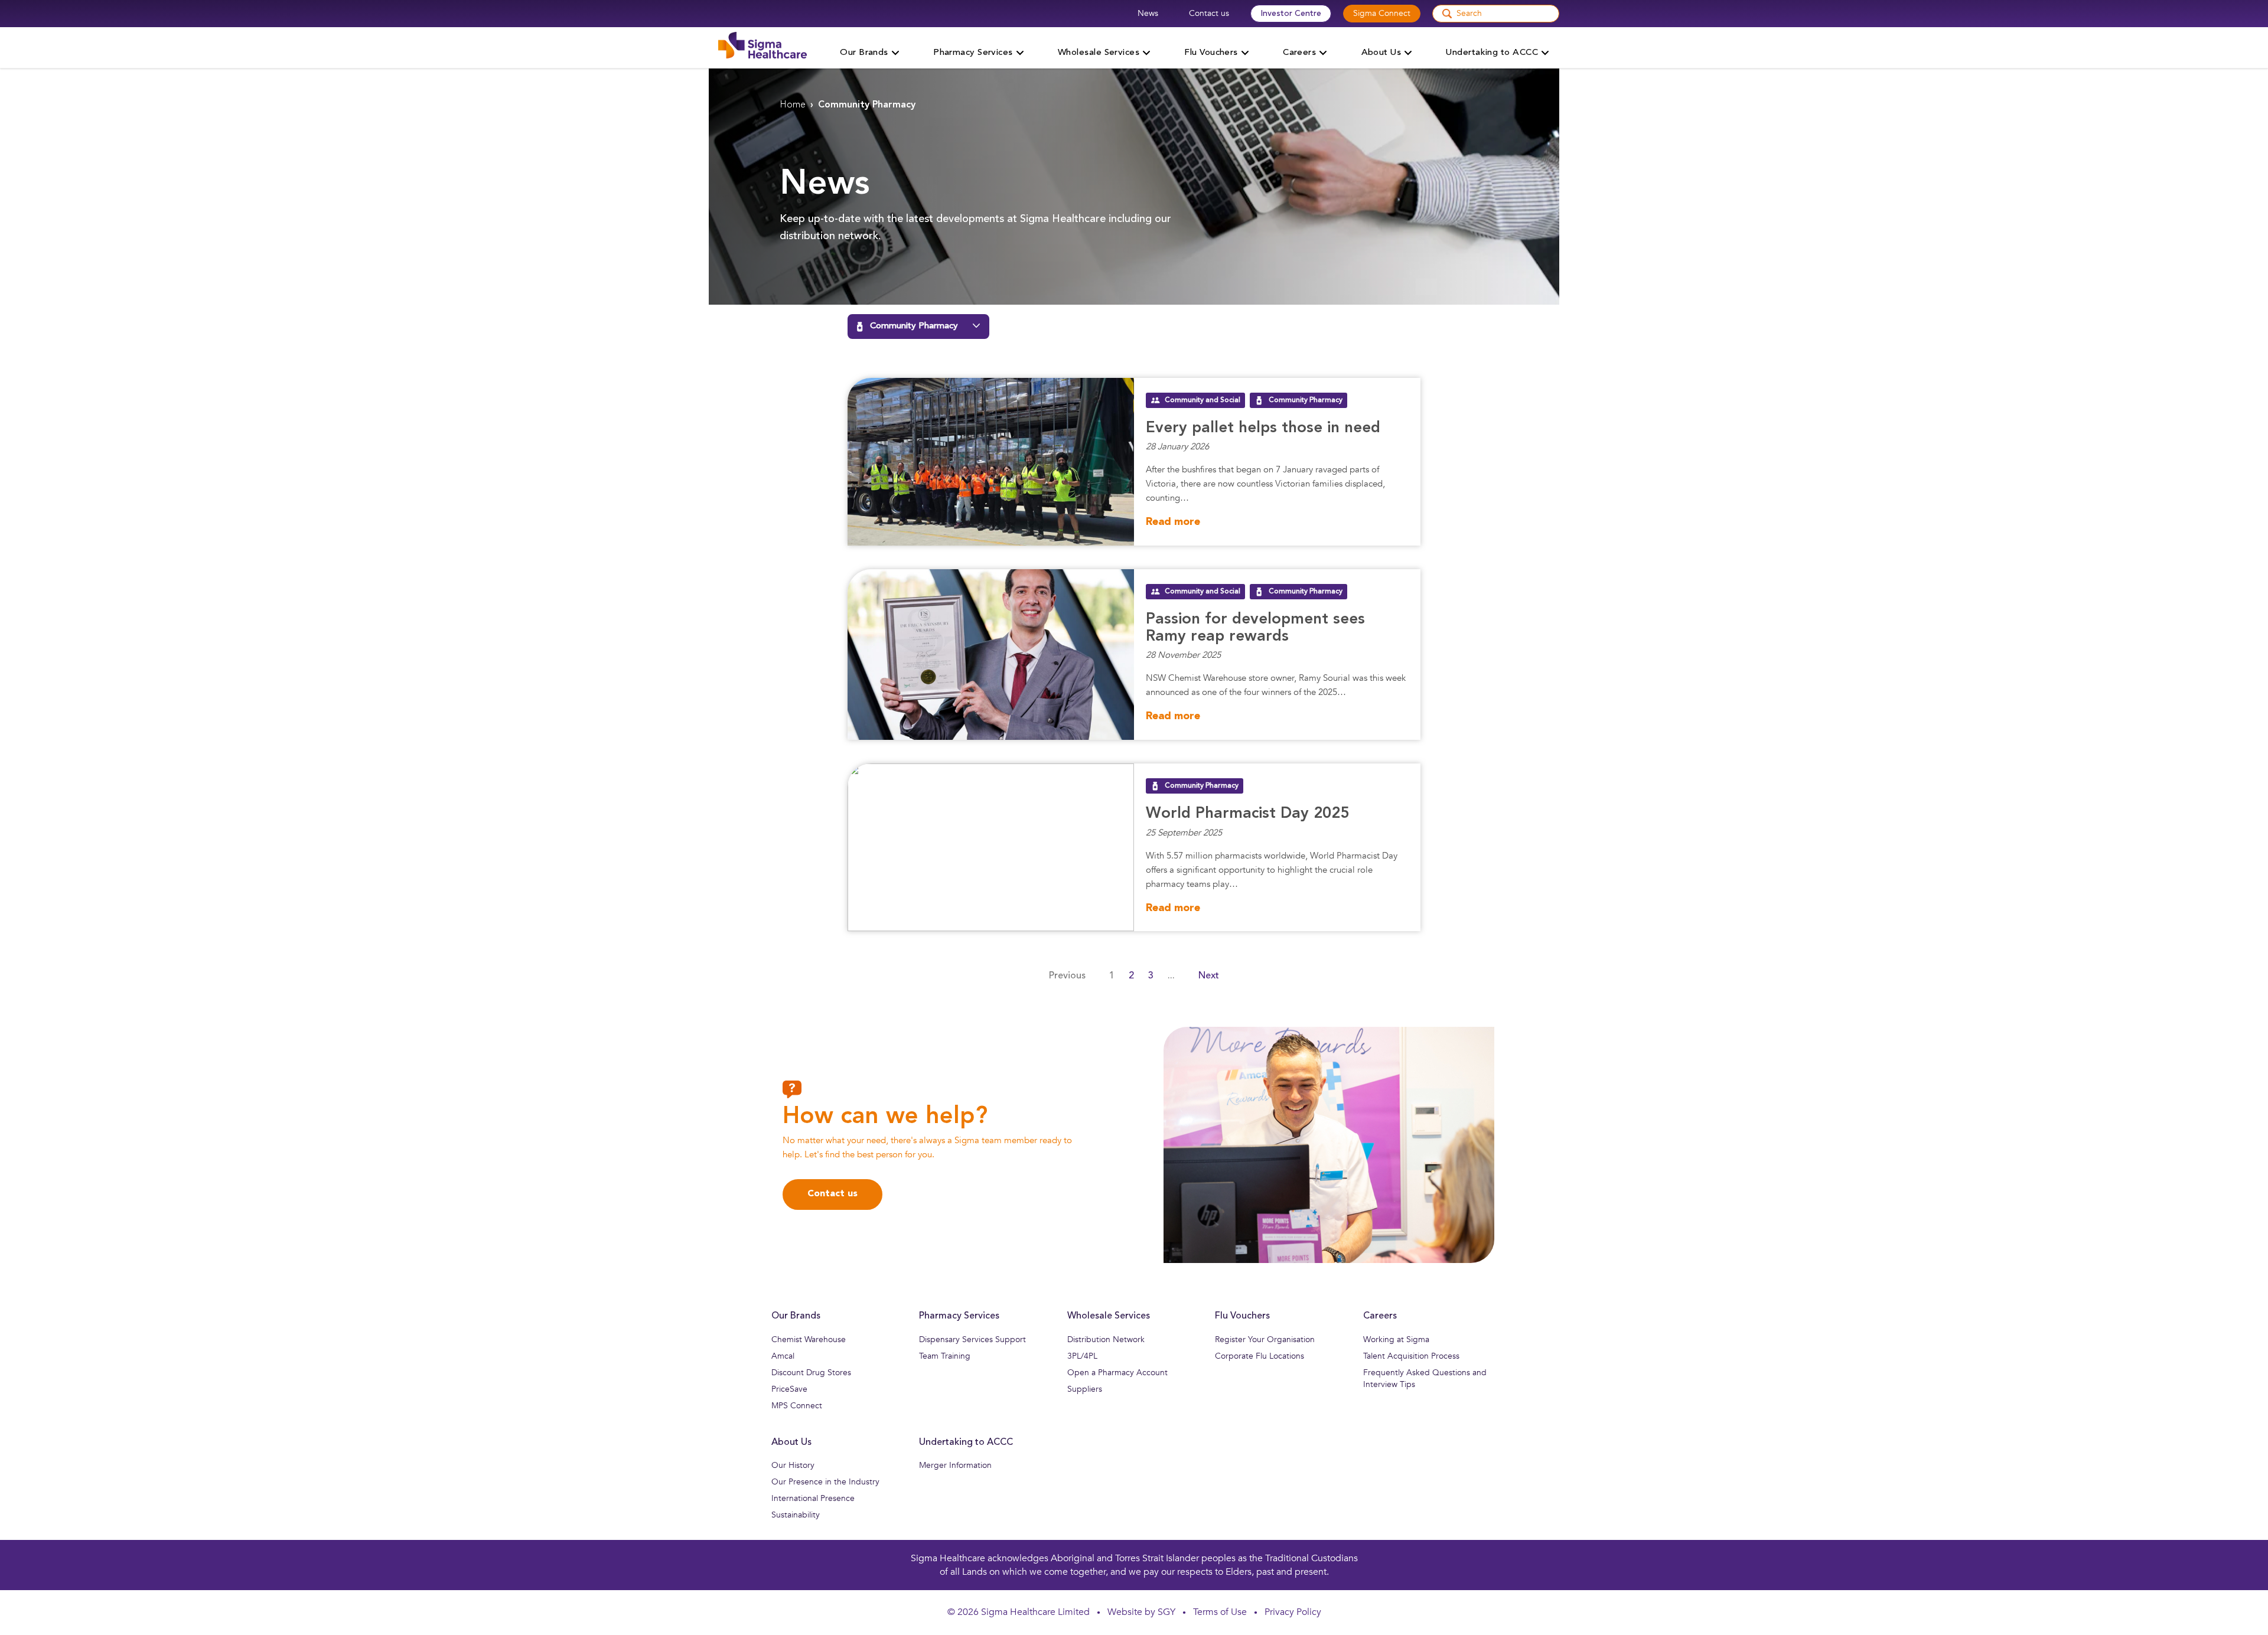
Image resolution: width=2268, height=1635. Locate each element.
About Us (791, 1443)
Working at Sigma (1396, 1339)
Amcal (783, 1356)
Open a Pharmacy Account (1117, 1373)
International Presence (813, 1498)
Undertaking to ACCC (966, 1443)
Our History (793, 1465)
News (1148, 13)
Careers (1380, 1316)
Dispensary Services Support (972, 1339)
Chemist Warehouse (809, 1339)
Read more (1173, 522)
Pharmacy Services (959, 1316)
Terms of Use (1220, 1612)
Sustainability (796, 1515)
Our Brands (796, 1316)
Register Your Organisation (1265, 1339)
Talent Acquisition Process (1411, 1356)
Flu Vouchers (1242, 1316)
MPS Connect (797, 1406)
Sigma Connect (1382, 13)
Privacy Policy (1293, 1612)
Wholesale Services (1109, 1316)
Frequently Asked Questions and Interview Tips (1425, 1378)
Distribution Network (1106, 1339)
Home (793, 105)
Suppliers (1085, 1389)
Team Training (945, 1356)
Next (1209, 976)
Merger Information (955, 1465)
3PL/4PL (1082, 1356)
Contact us (1209, 13)
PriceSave (789, 1389)
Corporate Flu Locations (1260, 1356)
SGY (1166, 1612)
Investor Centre (1291, 14)
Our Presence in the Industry (825, 1482)
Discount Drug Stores (811, 1373)
